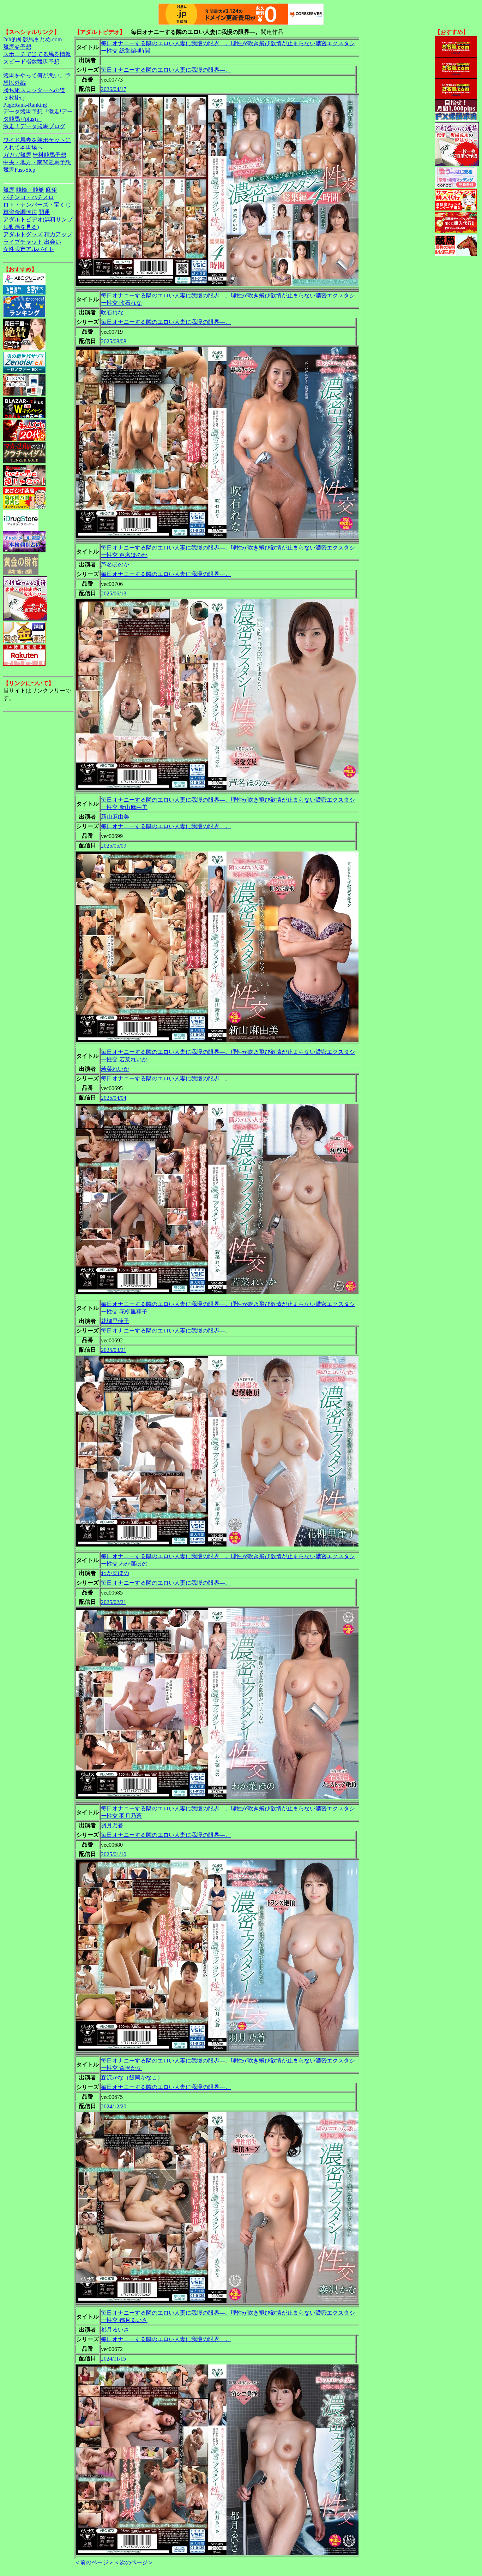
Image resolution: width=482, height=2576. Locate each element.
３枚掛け (14, 98)
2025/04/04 (114, 1098)
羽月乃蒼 (112, 1825)
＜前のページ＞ (94, 2562)
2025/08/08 (114, 341)
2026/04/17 (114, 89)
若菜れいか (115, 1069)
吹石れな (112, 312)
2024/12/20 (114, 2106)
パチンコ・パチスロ (29, 197)
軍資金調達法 (20, 212)
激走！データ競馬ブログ (34, 126)
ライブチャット (23, 242)
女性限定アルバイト (29, 249)
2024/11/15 (113, 2359)
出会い (53, 242)
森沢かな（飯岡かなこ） (132, 2078)
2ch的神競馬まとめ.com (32, 39)
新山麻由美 (115, 817)
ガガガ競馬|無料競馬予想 (35, 155)
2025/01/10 (114, 1854)
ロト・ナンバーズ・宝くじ (37, 205)
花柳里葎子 (115, 1321)
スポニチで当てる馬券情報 (37, 54)
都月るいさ (115, 2330)
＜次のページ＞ (134, 2562)
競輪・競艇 (30, 190)
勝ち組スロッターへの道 (34, 90)
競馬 (9, 190)
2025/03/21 (114, 1350)
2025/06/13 (114, 593)
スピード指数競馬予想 (31, 62)
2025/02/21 (114, 1602)
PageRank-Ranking (25, 105)
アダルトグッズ (23, 234)
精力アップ (58, 234)
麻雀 (51, 190)
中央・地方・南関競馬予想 (37, 162)
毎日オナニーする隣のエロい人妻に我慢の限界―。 (166, 70)
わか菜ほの (115, 1573)
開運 (44, 212)
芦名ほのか (115, 565)
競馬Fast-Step (19, 170)
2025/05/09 (114, 846)
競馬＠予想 (17, 47)
